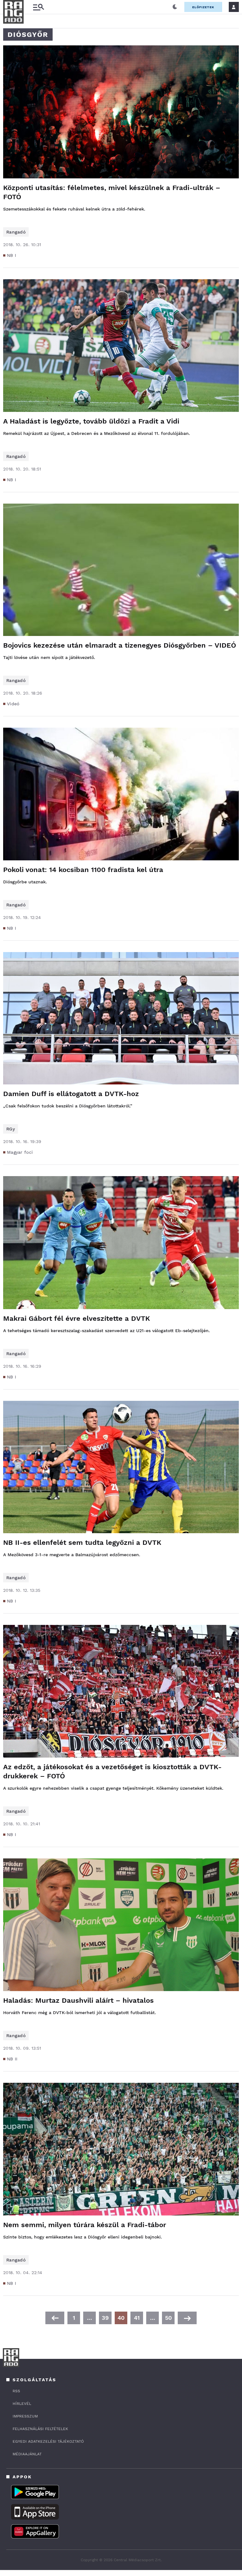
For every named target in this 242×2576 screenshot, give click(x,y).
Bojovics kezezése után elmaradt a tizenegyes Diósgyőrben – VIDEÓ (120, 645)
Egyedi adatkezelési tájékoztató (48, 2441)
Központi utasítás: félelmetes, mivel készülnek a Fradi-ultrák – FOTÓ (112, 192)
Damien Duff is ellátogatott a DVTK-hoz (71, 1094)
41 (137, 2318)
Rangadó (16, 232)
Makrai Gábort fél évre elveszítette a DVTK (77, 1318)
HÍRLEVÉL (22, 2404)
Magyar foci (20, 1152)
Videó (13, 704)
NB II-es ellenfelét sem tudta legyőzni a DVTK (82, 1542)
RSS (16, 2391)
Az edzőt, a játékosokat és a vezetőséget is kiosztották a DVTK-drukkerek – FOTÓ (112, 1771)
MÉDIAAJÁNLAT (27, 2454)
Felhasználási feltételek (40, 2429)
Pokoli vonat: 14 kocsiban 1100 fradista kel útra (83, 870)
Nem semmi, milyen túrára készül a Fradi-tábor (85, 2225)
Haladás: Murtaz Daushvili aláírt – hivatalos (78, 2000)
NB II (12, 2059)
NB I (12, 255)
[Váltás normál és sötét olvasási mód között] (175, 7)
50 (168, 2318)
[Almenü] (38, 7)
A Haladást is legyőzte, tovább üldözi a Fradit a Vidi (91, 421)
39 (105, 2318)
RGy (11, 1129)
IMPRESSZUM (25, 2416)
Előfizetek (203, 7)
